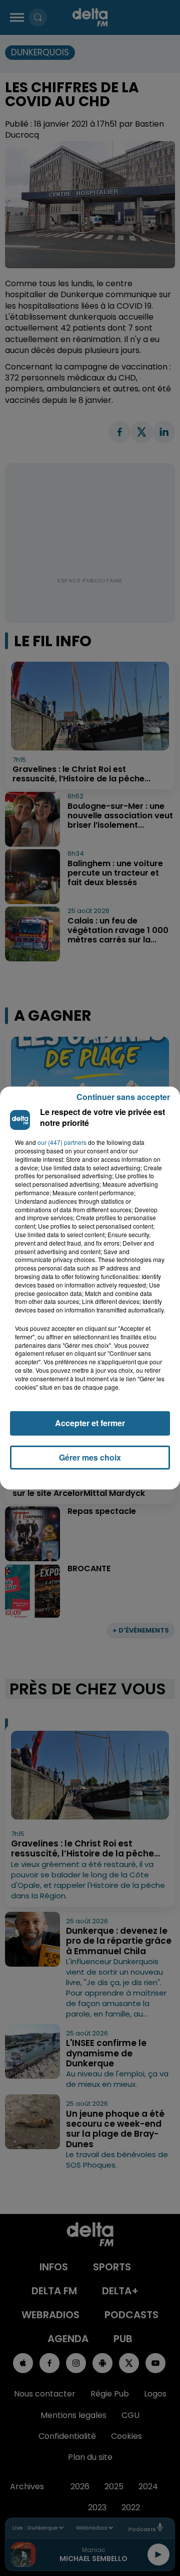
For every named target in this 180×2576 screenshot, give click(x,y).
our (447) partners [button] (62, 1142)
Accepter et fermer (90, 1423)
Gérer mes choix (90, 1457)
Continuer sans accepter (123, 1097)
